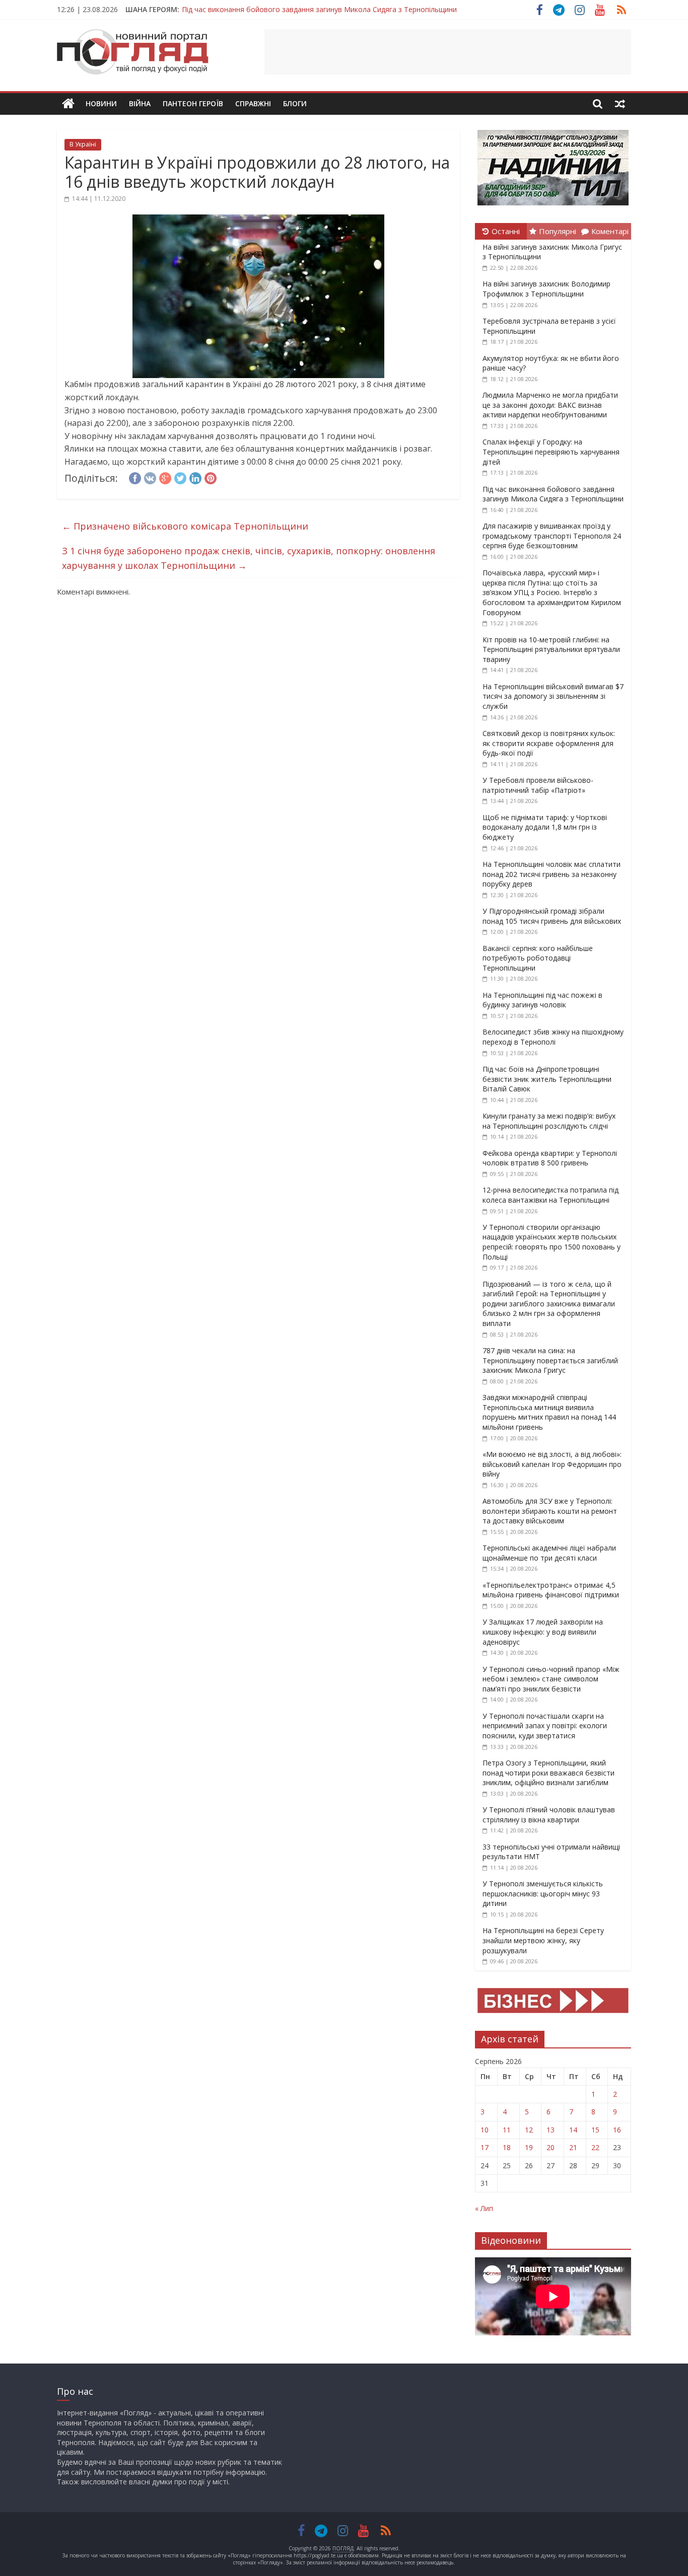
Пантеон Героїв (193, 103)
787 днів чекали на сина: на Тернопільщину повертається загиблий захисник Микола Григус (550, 1360)
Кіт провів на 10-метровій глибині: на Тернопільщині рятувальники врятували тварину (551, 649)
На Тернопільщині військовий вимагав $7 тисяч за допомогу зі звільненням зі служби (553, 696)
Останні (506, 231)
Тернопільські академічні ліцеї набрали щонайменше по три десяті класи (549, 1553)
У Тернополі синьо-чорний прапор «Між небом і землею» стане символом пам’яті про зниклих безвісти (551, 1679)
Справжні (253, 103)
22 (595, 2147)
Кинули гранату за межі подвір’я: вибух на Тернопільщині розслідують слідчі (549, 1121)
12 (529, 2130)
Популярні (558, 231)
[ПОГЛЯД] (68, 104)
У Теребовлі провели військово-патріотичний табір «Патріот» (538, 785)
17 (485, 2147)
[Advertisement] (448, 52)
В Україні (83, 144)
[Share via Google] (165, 477)
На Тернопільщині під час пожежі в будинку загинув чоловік (542, 1000)
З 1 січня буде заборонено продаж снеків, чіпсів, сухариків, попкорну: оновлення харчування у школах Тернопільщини (249, 558)
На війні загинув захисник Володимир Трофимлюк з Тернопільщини (546, 289)
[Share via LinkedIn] (195, 477)
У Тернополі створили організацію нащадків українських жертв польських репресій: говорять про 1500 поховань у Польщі (552, 1242)
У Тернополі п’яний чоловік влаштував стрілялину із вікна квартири (549, 1815)
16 (617, 2130)
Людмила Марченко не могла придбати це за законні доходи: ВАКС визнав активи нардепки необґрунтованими (550, 405)
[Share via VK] (150, 477)
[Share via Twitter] (180, 477)
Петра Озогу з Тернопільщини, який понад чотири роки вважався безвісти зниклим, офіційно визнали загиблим (548, 1773)
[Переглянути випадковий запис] (620, 104)
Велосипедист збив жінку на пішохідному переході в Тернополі (553, 1037)
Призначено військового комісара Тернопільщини (185, 526)
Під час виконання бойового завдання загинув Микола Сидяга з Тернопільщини (319, 9)
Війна (140, 103)
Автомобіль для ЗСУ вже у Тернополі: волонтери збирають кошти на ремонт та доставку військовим (550, 1511)
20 (551, 2147)
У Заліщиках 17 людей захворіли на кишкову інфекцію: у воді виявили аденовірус (543, 1632)
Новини (101, 103)
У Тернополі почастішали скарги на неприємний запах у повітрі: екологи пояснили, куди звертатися (545, 1726)
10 (485, 2130)
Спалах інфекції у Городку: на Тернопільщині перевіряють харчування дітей (551, 452)
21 (573, 2147)
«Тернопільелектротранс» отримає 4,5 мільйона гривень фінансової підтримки (551, 1590)
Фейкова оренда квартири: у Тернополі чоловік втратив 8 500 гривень (550, 1158)
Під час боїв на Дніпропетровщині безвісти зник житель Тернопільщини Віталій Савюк (547, 1079)
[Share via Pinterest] (211, 477)
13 (551, 2130)
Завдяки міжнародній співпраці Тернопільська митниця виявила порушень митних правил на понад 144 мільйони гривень (549, 1412)
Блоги (295, 103)
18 (507, 2147)
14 (573, 2130)
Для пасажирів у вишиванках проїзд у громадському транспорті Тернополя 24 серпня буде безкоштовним (552, 536)
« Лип (484, 2208)
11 (507, 2130)
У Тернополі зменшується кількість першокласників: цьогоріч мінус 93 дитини (543, 1893)
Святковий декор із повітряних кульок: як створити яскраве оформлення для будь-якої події (549, 743)
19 (529, 2147)
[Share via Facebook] (135, 477)
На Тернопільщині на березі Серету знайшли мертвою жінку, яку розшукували (543, 1940)
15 (595, 2130)
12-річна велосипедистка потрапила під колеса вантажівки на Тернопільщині (551, 1195)
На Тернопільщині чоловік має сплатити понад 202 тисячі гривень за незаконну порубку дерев (552, 874)
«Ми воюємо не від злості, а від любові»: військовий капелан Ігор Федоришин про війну (552, 1464)
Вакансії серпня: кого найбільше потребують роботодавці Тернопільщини (538, 958)
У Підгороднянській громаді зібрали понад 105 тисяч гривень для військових (552, 916)
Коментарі (610, 231)
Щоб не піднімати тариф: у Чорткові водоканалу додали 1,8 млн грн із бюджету (545, 827)
